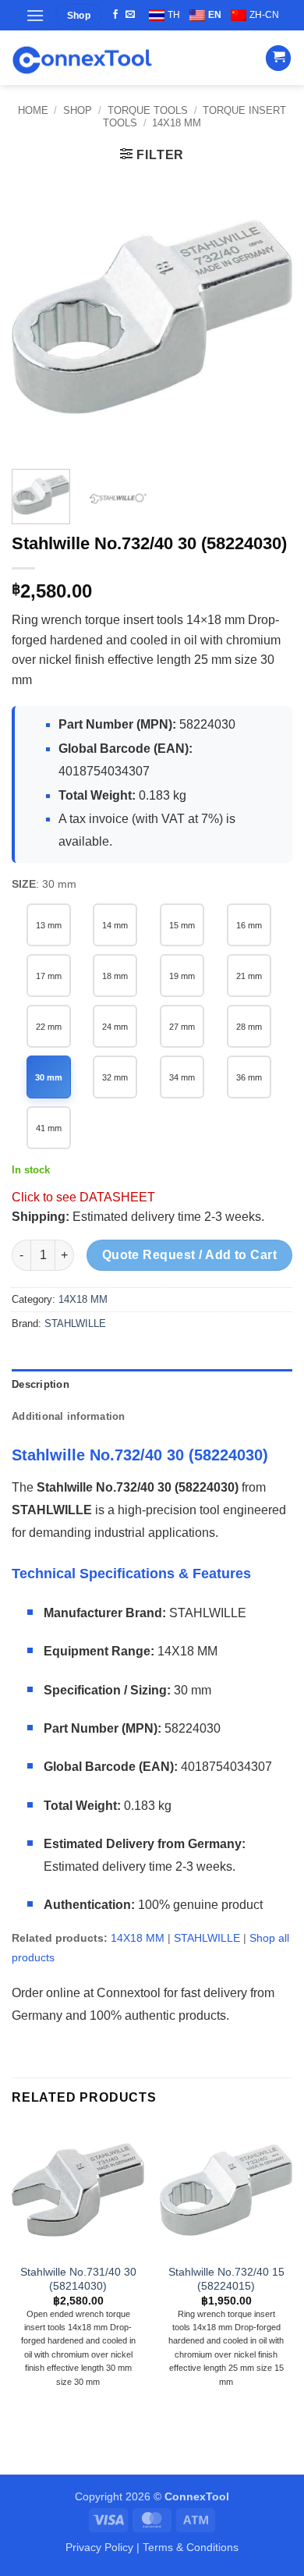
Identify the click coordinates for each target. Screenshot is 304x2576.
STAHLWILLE (75, 1323)
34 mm (182, 1077)
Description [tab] (41, 1384)
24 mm (115, 1027)
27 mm (182, 1027)
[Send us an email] (130, 15)
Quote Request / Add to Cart (190, 1255)
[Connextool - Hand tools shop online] (82, 58)
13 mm (49, 925)
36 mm (249, 1077)
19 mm (182, 976)
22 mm (49, 1027)
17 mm (49, 976)
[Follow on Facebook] (115, 15)
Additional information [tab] (69, 1416)
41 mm (49, 1128)
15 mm (182, 925)
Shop (78, 110)
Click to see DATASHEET (83, 1197)
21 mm (249, 976)
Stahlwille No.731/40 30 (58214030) (78, 2279)
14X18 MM (177, 123)
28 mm (249, 1027)
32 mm (115, 1077)
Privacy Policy (99, 2547)
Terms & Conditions (191, 2547)
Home (33, 110)
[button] (35, 15)
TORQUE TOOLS (148, 110)
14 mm (115, 925)
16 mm (249, 925)
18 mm (115, 976)
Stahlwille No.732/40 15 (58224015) (226, 2279)
